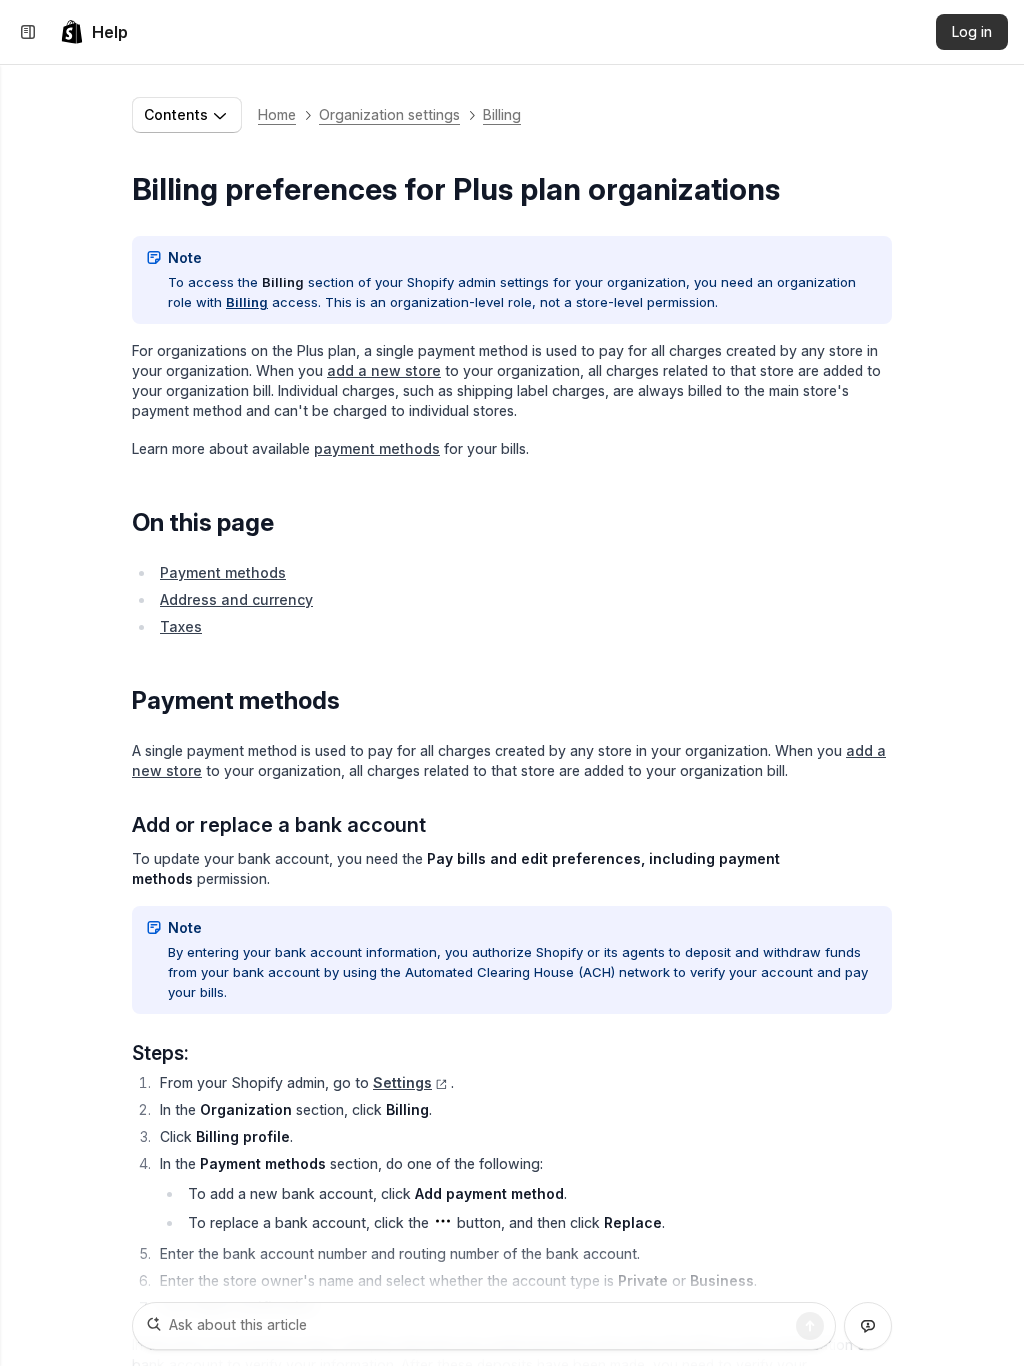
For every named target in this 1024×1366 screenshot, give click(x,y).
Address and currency (236, 599)
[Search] (810, 1326)
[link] (94, 32)
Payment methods (223, 572)
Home (277, 114)
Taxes (181, 626)
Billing (502, 114)
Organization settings (389, 114)
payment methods (377, 448)
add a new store (384, 370)
